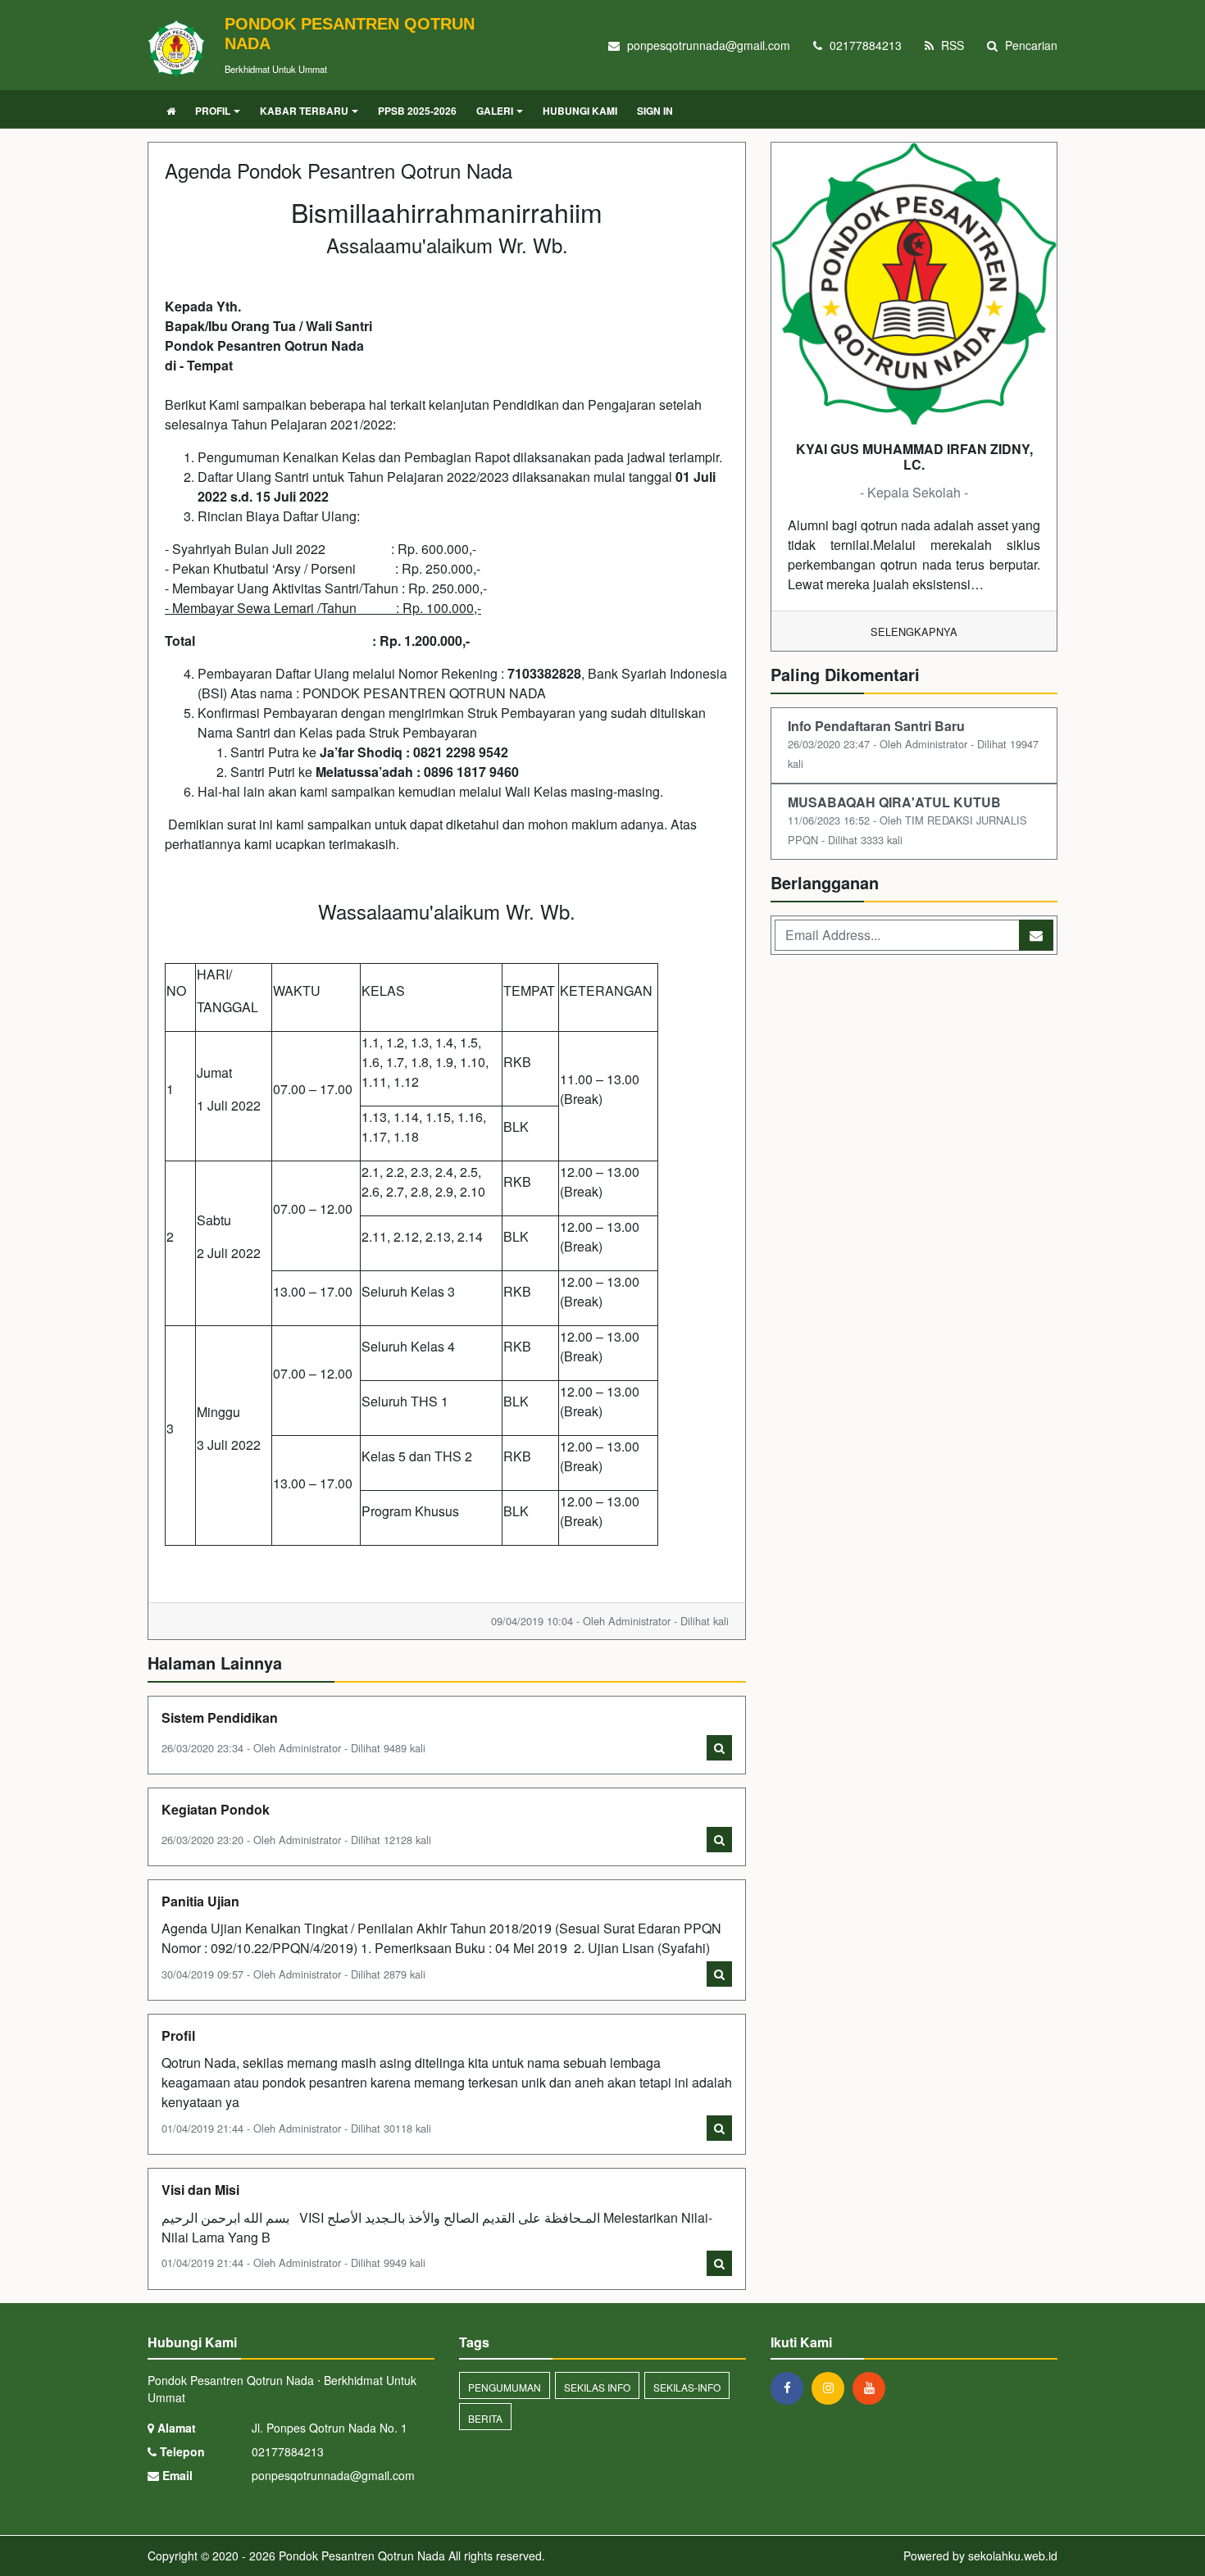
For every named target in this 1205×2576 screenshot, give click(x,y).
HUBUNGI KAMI (580, 111)
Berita (485, 2418)
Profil (178, 2035)
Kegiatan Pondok (216, 1809)
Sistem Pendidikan (220, 1717)
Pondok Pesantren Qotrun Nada (360, 2556)
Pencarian (1030, 45)
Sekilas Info (597, 2387)
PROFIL (213, 111)
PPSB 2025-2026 (417, 111)
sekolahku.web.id (1013, 2556)
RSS (951, 45)
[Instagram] (832, 2387)
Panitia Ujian (200, 1901)
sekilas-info (687, 2387)
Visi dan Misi (200, 2190)
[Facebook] (791, 2387)
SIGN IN (655, 111)
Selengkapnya (914, 632)
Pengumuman (505, 2387)
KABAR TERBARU (304, 111)
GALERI (495, 111)
